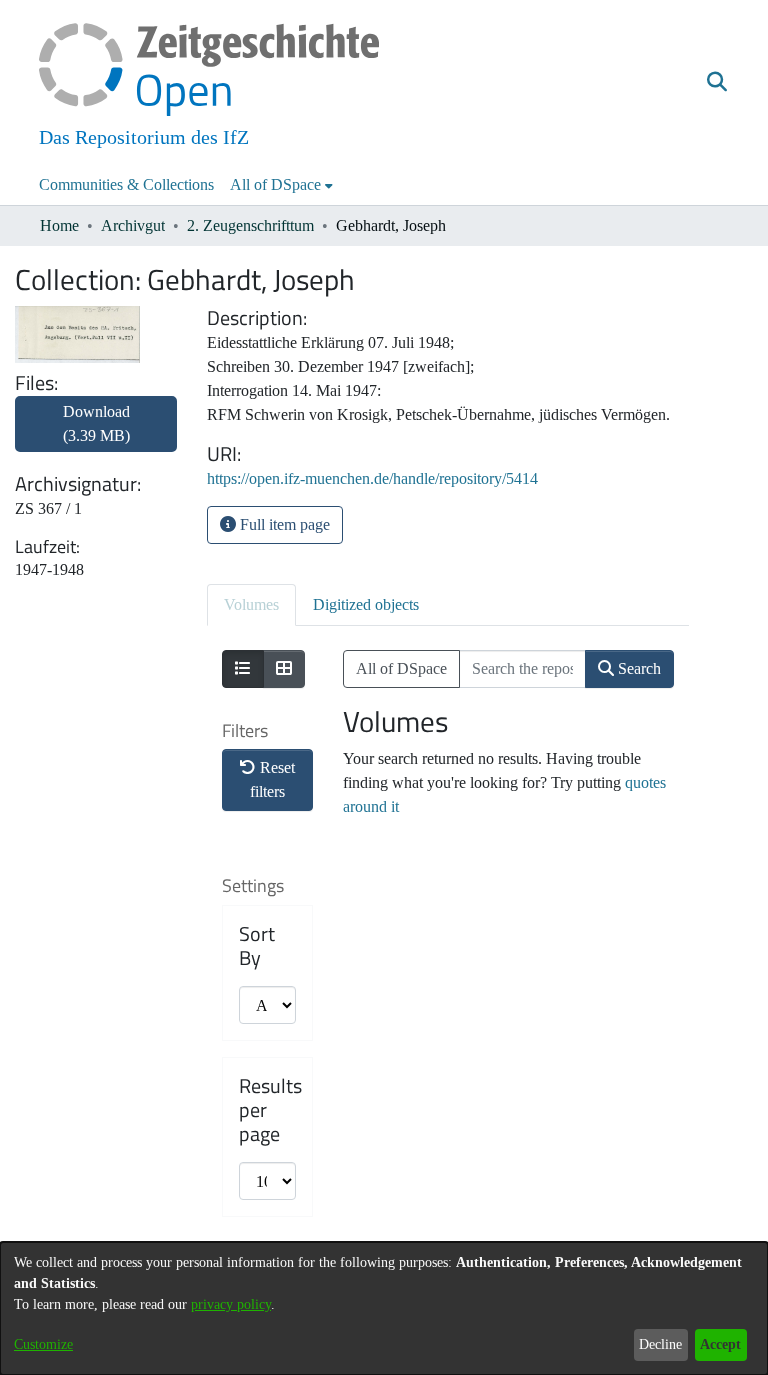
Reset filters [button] (272, 779)
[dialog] (384, 1308)
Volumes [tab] (251, 604)
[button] (716, 83)
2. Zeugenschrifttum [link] (250, 225)
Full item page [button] (283, 524)
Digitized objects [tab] (366, 604)
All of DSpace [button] (275, 184)
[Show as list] (243, 669)
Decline (660, 1344)
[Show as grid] (284, 669)
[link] (96, 435)
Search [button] (637, 668)
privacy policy (231, 1304)
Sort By (257, 946)
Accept (720, 1344)
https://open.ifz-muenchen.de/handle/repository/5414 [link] (372, 478)
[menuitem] (281, 185)
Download (96, 423)
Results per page (270, 1110)
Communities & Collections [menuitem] (126, 184)
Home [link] (59, 225)
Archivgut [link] (133, 225)
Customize (43, 1344)
